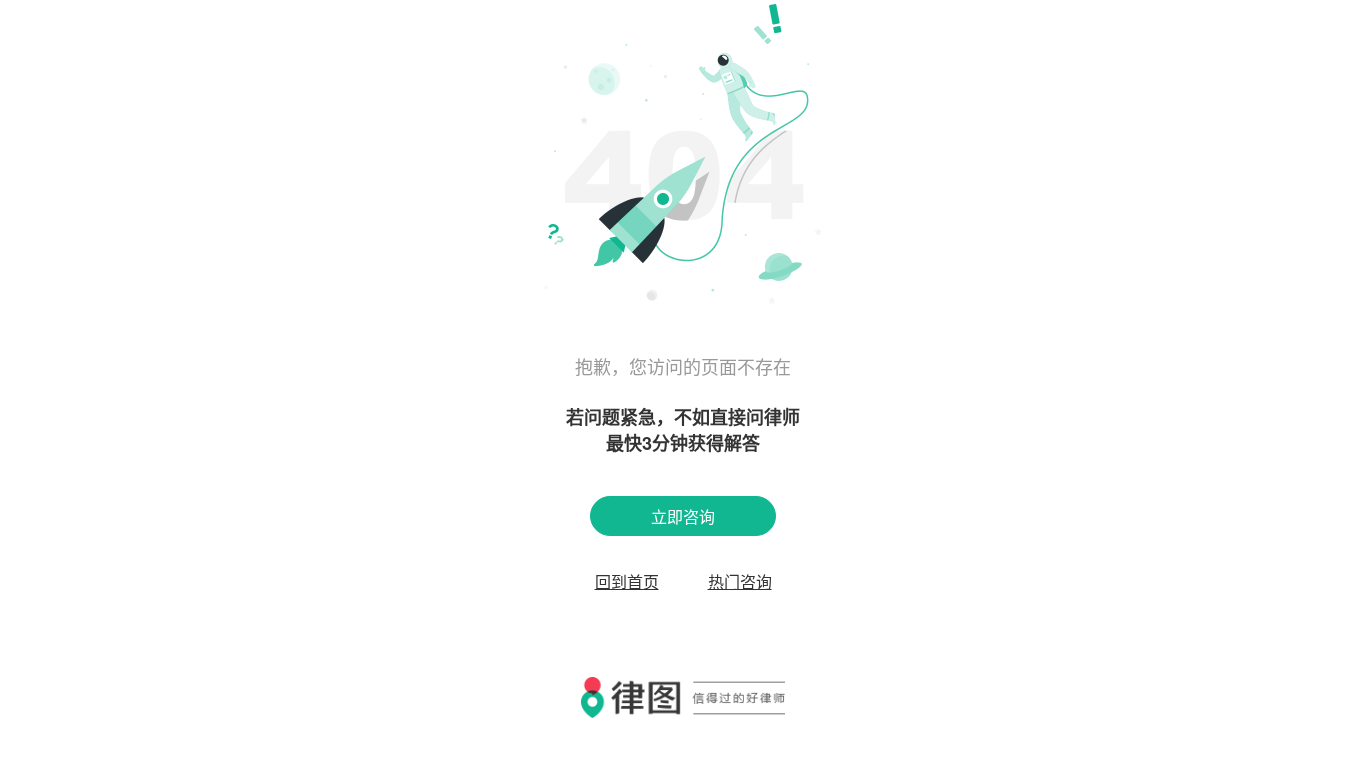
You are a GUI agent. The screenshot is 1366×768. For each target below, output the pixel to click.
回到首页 (627, 581)
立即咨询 (683, 516)
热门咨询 (740, 581)
